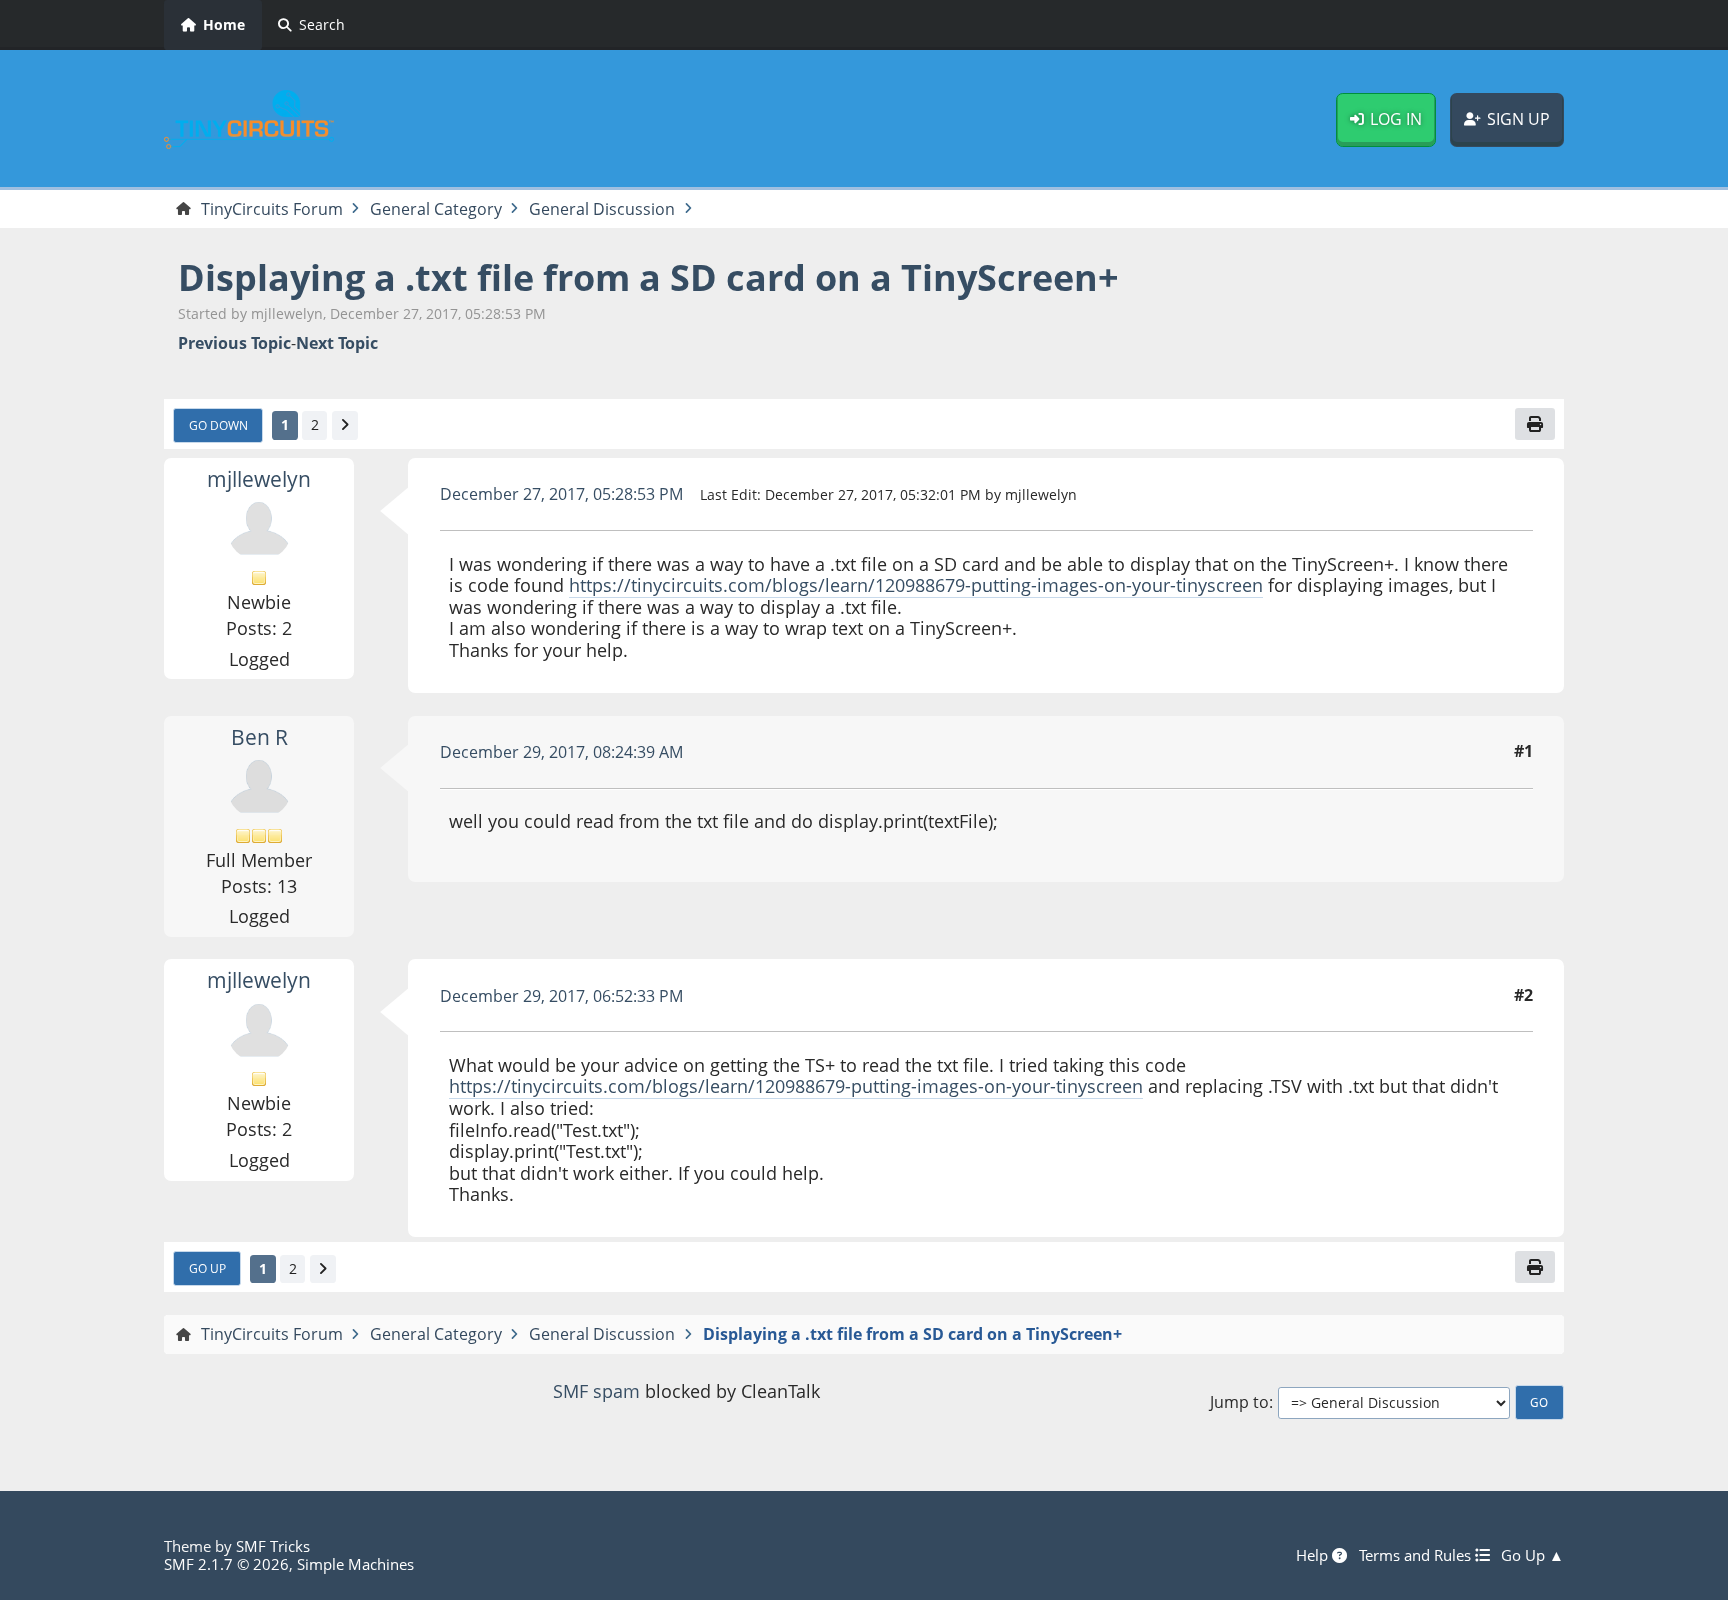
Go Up (207, 1268)
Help (1314, 1555)
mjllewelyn (259, 479)
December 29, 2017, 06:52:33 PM (561, 996)
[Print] (1535, 424)
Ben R (259, 737)
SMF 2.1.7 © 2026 (226, 1564)
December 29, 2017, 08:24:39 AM (561, 752)
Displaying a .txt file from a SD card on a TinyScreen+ (648, 277)
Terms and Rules (1417, 1555)
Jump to (1239, 1402)
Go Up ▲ (1532, 1555)
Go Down (218, 425)
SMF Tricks (273, 1546)
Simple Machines (355, 1564)
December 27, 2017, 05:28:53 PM (561, 494)
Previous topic (234, 343)
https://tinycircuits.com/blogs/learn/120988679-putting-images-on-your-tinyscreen (916, 585)
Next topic (337, 343)
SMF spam (596, 1391)
